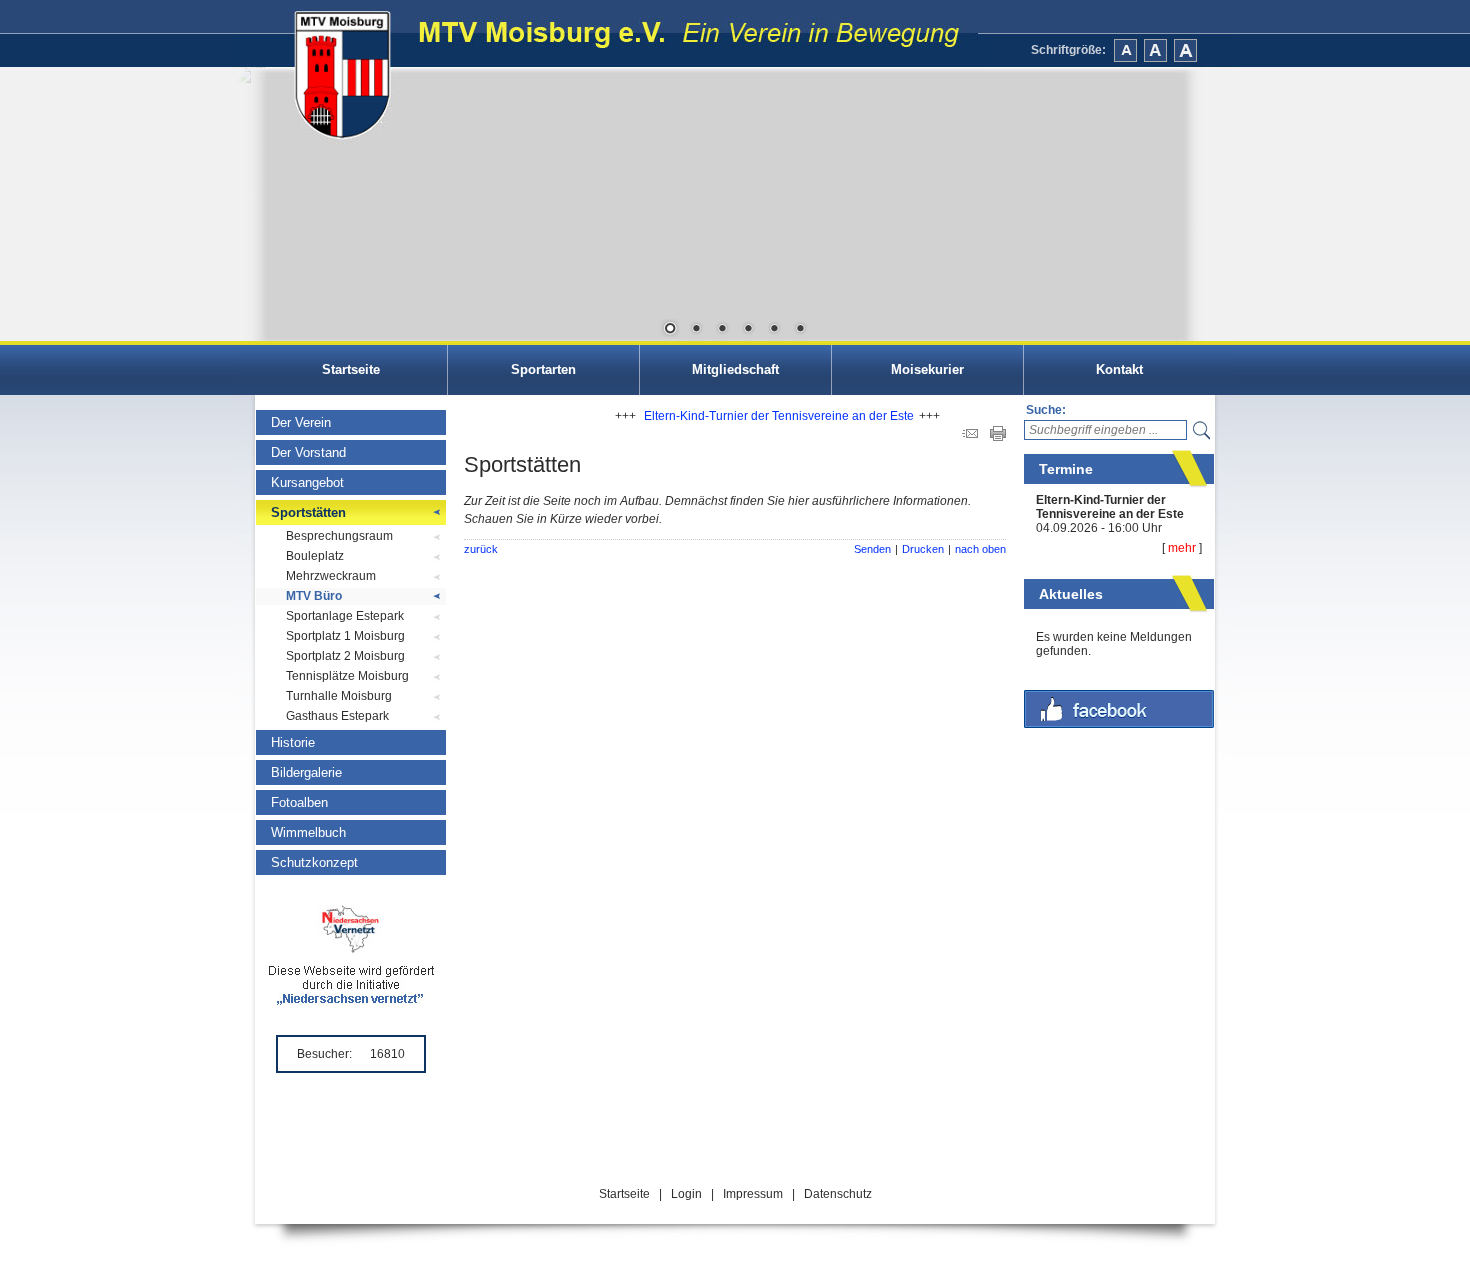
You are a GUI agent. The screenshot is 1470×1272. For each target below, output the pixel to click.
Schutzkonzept (314, 862)
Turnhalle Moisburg (339, 696)
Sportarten (543, 369)
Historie (293, 742)
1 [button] (670, 330)
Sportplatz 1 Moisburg (345, 636)
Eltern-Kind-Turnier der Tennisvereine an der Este (1110, 507)
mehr (1182, 548)
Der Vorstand (308, 452)
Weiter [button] (1205, 205)
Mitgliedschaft (735, 369)
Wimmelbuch (308, 832)
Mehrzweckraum (331, 576)
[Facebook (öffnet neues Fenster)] (1119, 724)
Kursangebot (307, 482)
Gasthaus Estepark (337, 716)
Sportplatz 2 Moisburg (345, 656)
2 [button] (696, 330)
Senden (872, 549)
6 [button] (800, 330)
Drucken (923, 549)
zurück (481, 549)
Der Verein (301, 422)
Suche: (1046, 410)
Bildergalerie (306, 772)
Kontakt (1119, 369)
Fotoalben (299, 802)
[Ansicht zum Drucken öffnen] (998, 437)
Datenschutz (838, 1194)
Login (686, 1194)
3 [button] (722, 330)
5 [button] (774, 330)
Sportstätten (308, 512)
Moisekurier (927, 369)
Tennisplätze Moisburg (347, 676)
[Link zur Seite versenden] (970, 437)
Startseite (351, 369)
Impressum (753, 1194)
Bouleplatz (315, 556)
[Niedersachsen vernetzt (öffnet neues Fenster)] (351, 1001)
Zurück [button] (265, 205)
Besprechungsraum (339, 536)
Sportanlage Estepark (345, 616)
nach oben (980, 549)
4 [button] (748, 330)
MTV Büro (314, 596)
